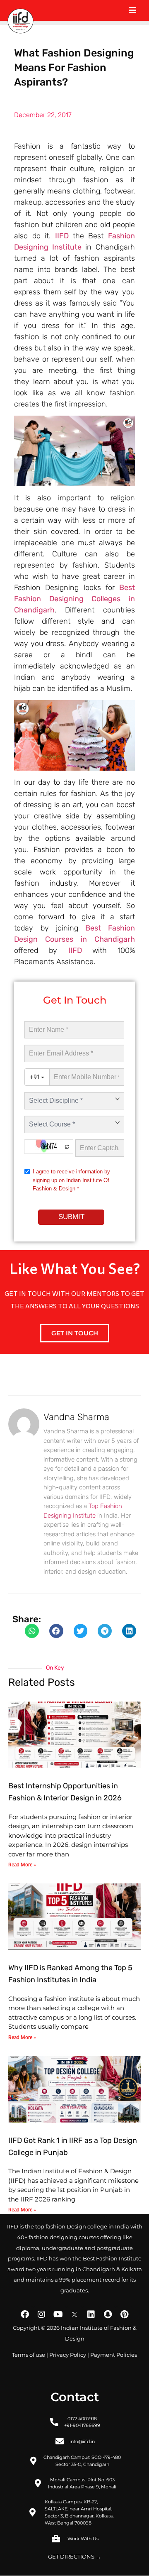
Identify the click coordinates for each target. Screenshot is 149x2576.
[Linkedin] (91, 2314)
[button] (32, 1631)
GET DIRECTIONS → (74, 2557)
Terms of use (29, 2355)
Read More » (22, 1865)
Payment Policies (114, 2355)
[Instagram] (41, 2314)
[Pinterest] (124, 2314)
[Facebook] (25, 2314)
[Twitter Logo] (74, 2314)
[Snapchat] (108, 2314)
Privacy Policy (68, 2355)
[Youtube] (58, 2314)
